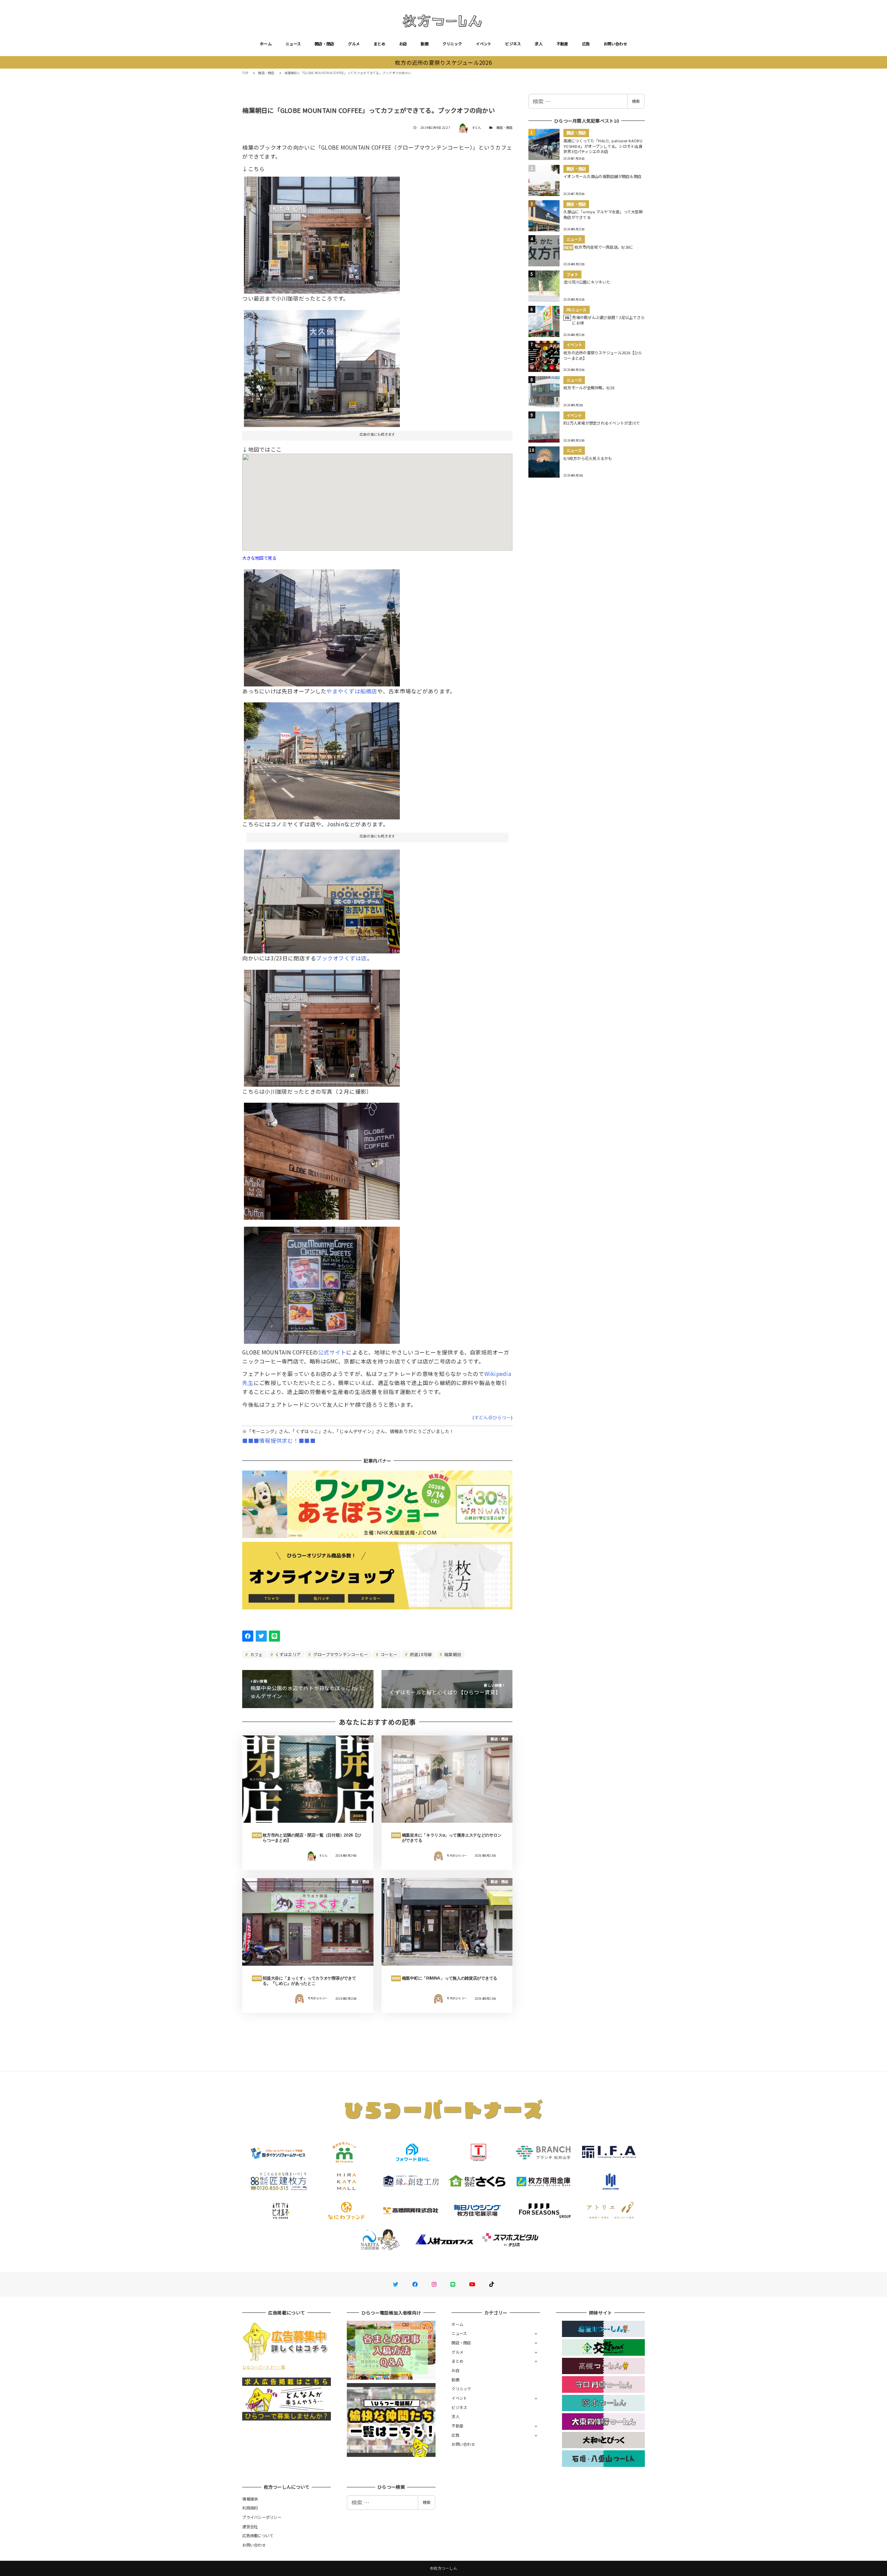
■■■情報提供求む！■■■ (279, 1440)
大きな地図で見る (259, 558)
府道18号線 (420, 1654)
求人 (539, 44)
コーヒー (388, 1654)
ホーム (266, 44)
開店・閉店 (324, 44)
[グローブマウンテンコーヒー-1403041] (322, 366)
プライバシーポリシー (262, 2517)
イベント (484, 44)
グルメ (354, 44)
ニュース (293, 44)
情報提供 (250, 2499)
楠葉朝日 (452, 1654)
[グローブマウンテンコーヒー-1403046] (322, 625)
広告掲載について (258, 2535)
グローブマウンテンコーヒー (340, 1654)
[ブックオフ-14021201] (322, 899)
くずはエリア (287, 1654)
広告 (586, 44)
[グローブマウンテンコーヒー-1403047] (322, 758)
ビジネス (513, 44)
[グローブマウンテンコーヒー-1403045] (322, 1158)
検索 (636, 101)
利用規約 (250, 2508)
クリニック (452, 44)
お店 (403, 44)
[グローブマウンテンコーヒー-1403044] (322, 1283)
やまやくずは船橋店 (352, 691)
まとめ (379, 44)
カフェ (256, 1654)
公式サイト (332, 1352)
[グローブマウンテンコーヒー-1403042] (322, 233)
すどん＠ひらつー (493, 1417)
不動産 (562, 44)
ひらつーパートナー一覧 (264, 2367)
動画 (425, 44)
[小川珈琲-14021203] (322, 1025)
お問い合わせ (615, 44)
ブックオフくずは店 (341, 958)
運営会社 (250, 2526)
